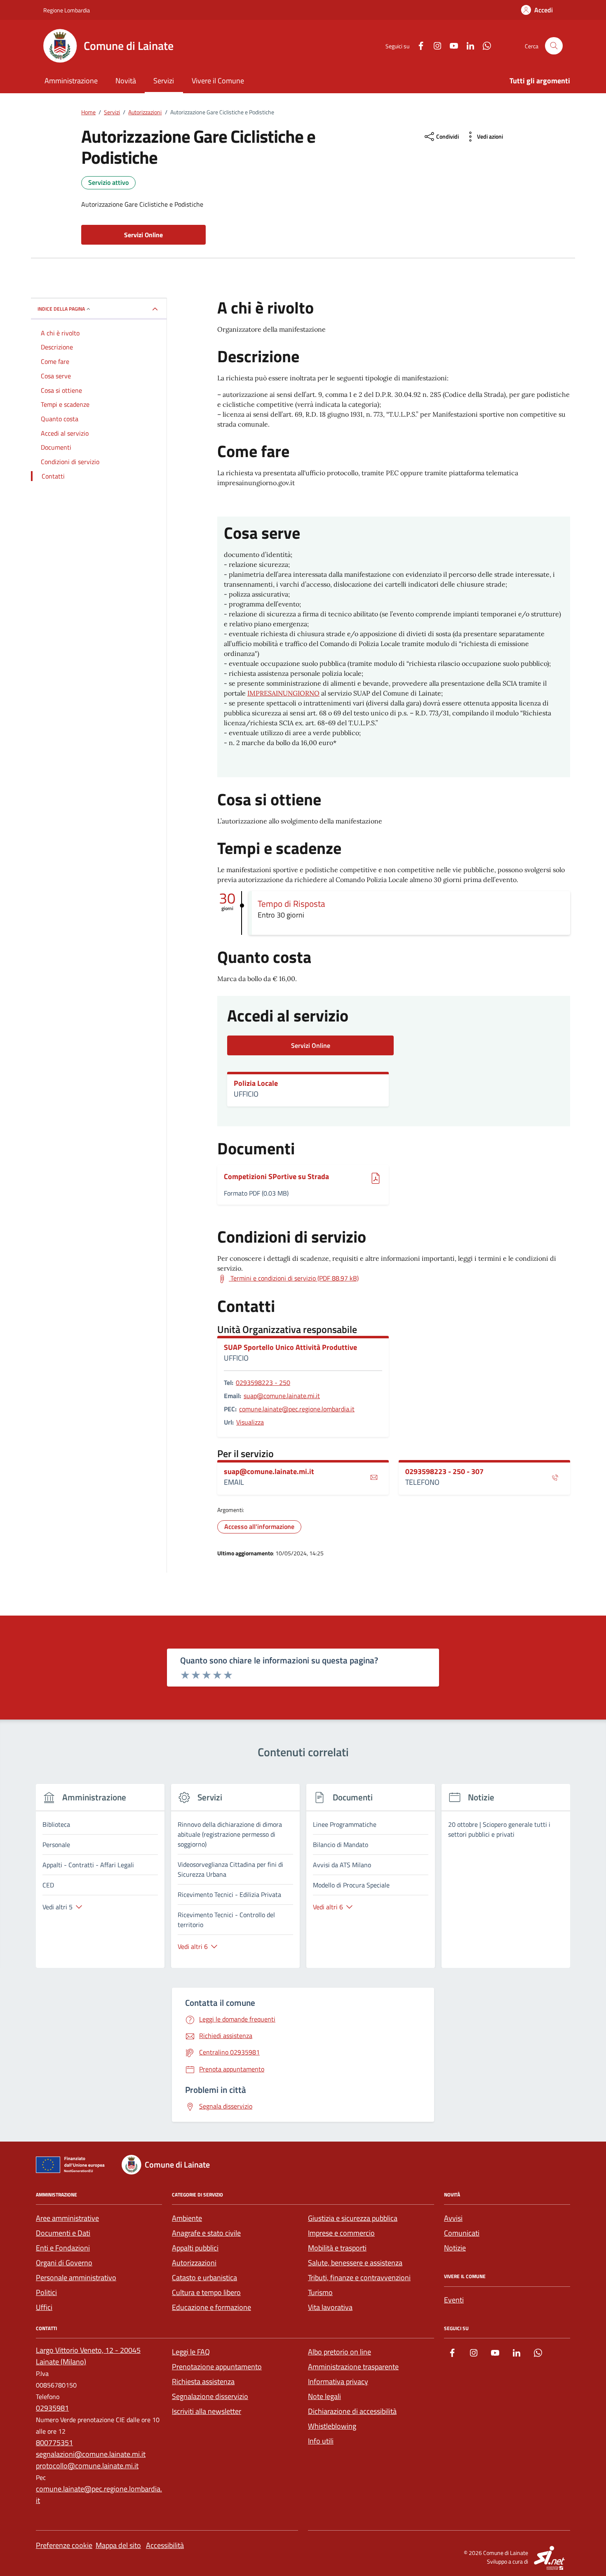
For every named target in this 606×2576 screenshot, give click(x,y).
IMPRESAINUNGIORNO (283, 693)
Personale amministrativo (76, 2278)
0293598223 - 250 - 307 (444, 1472)
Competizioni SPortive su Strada (276, 1177)
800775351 (54, 2443)
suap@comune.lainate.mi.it (282, 1396)
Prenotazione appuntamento (217, 2367)
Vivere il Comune (218, 81)
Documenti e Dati (63, 2233)
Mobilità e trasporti (337, 2248)
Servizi (164, 81)
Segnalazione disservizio (210, 2396)
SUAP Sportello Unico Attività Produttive (290, 1347)
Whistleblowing (332, 2426)
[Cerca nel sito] (554, 46)
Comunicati (462, 2233)
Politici (46, 2292)
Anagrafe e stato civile (206, 2233)
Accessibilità (165, 2545)
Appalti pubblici (195, 2248)
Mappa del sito (118, 2545)
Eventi (454, 2300)
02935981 (52, 2408)
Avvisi (453, 2218)
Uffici (44, 2307)
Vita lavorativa (330, 2307)
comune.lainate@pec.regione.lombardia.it (297, 1409)
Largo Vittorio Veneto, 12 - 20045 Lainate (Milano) (88, 2356)
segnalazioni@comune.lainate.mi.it (91, 2454)
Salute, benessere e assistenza (355, 2263)
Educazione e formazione (211, 2307)
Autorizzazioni (194, 2263)
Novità (126, 81)
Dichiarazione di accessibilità (352, 2411)
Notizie (455, 2248)
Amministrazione (71, 81)
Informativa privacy (338, 2381)
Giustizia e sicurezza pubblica (353, 2218)
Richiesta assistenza (203, 2381)
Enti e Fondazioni (63, 2248)
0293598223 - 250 (263, 1382)
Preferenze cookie (64, 2545)
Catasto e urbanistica (204, 2278)
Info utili (321, 2441)
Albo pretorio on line (339, 2352)
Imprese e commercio (341, 2233)
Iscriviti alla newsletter (207, 2411)
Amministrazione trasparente (353, 2367)
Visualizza (250, 1422)
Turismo (320, 2292)
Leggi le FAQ (191, 2352)
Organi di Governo (64, 2263)
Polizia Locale (256, 1083)
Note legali (324, 2396)
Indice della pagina (61, 309)
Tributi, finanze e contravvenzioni (359, 2278)
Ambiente (187, 2218)
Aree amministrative (67, 2218)
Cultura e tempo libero (206, 2292)
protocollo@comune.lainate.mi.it (87, 2466)
